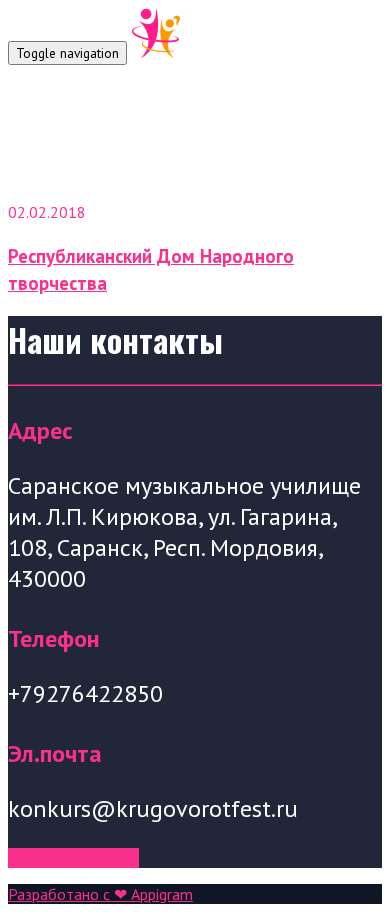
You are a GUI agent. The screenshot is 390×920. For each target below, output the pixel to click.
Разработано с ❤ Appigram (100, 894)
